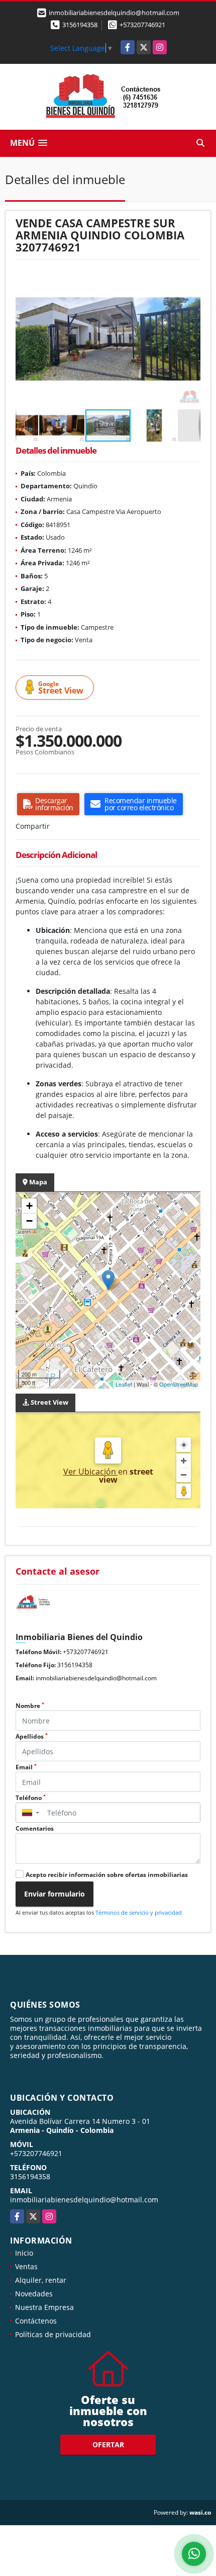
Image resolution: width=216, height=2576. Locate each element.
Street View (61, 688)
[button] (191, 279)
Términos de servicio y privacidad (139, 1912)
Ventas (26, 2266)
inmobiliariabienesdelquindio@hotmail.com (96, 1678)
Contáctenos (36, 2321)
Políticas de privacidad (53, 2334)
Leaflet (124, 1384)
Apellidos (32, 1736)
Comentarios (35, 1828)
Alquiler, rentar (41, 2280)
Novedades (34, 2294)
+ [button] (29, 1206)
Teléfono (31, 1798)
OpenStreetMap (179, 1384)
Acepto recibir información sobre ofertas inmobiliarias (107, 1875)
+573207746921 (142, 25)
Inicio (24, 2253)
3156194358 (80, 25)
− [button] (29, 1221)
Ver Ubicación (91, 1472)
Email (26, 1767)
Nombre (30, 1706)
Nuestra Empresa (44, 2307)
